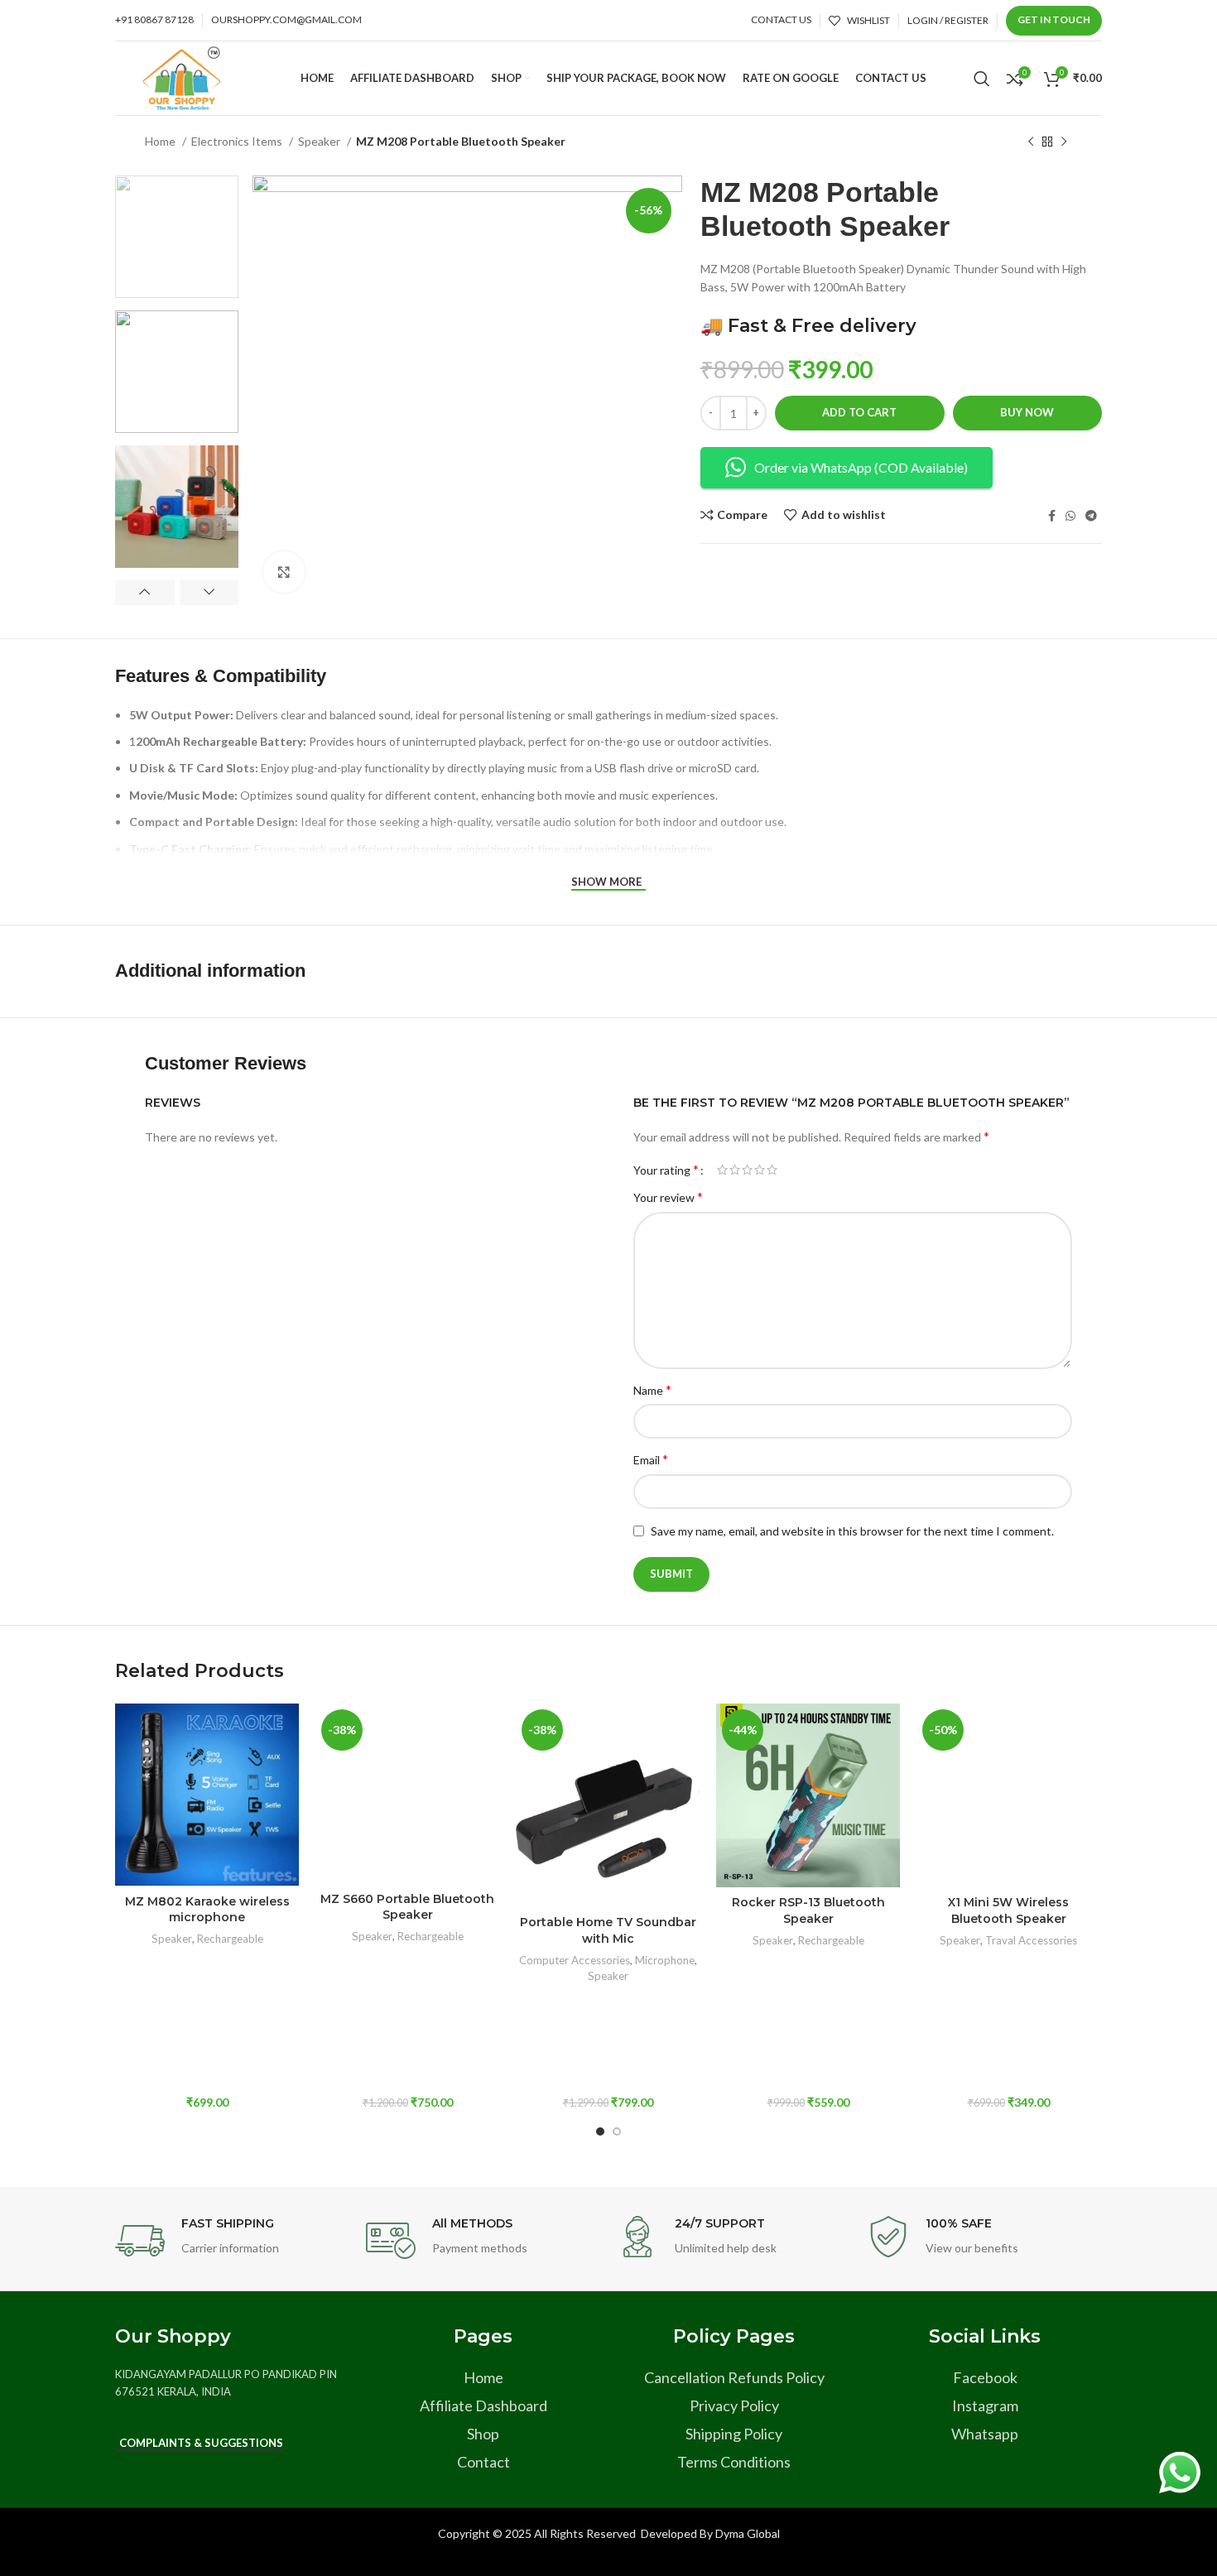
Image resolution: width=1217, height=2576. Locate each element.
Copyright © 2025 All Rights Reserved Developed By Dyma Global (609, 2533)
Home (161, 141)
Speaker (320, 141)
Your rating (666, 1170)
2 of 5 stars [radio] (735, 1170)
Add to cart (859, 412)
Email (651, 1459)
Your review (668, 1197)
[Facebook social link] (1052, 516)
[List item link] (483, 2378)
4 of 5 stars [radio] (760, 1170)
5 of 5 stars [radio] (772, 1170)
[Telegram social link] (1091, 516)
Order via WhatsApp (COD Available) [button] (861, 467)
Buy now (1027, 412)
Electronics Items (238, 141)
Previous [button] (145, 593)
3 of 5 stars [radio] (747, 1170)
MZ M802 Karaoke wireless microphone (207, 1910)
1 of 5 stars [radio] (722, 1170)
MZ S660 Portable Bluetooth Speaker (407, 1907)
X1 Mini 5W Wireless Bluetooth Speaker (1008, 1910)
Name (652, 1389)
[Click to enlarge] (284, 572)
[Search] (982, 79)
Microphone (665, 1960)
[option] (177, 237)
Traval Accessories (1031, 1940)
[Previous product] (1031, 142)
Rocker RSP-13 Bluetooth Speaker (808, 1910)
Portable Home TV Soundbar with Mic (608, 1930)
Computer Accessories (575, 1960)
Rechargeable (230, 1939)
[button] (207, 1816)
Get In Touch (1054, 19)
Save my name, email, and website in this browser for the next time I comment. (852, 1531)
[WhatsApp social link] (1070, 516)
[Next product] (1064, 142)
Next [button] (209, 593)
